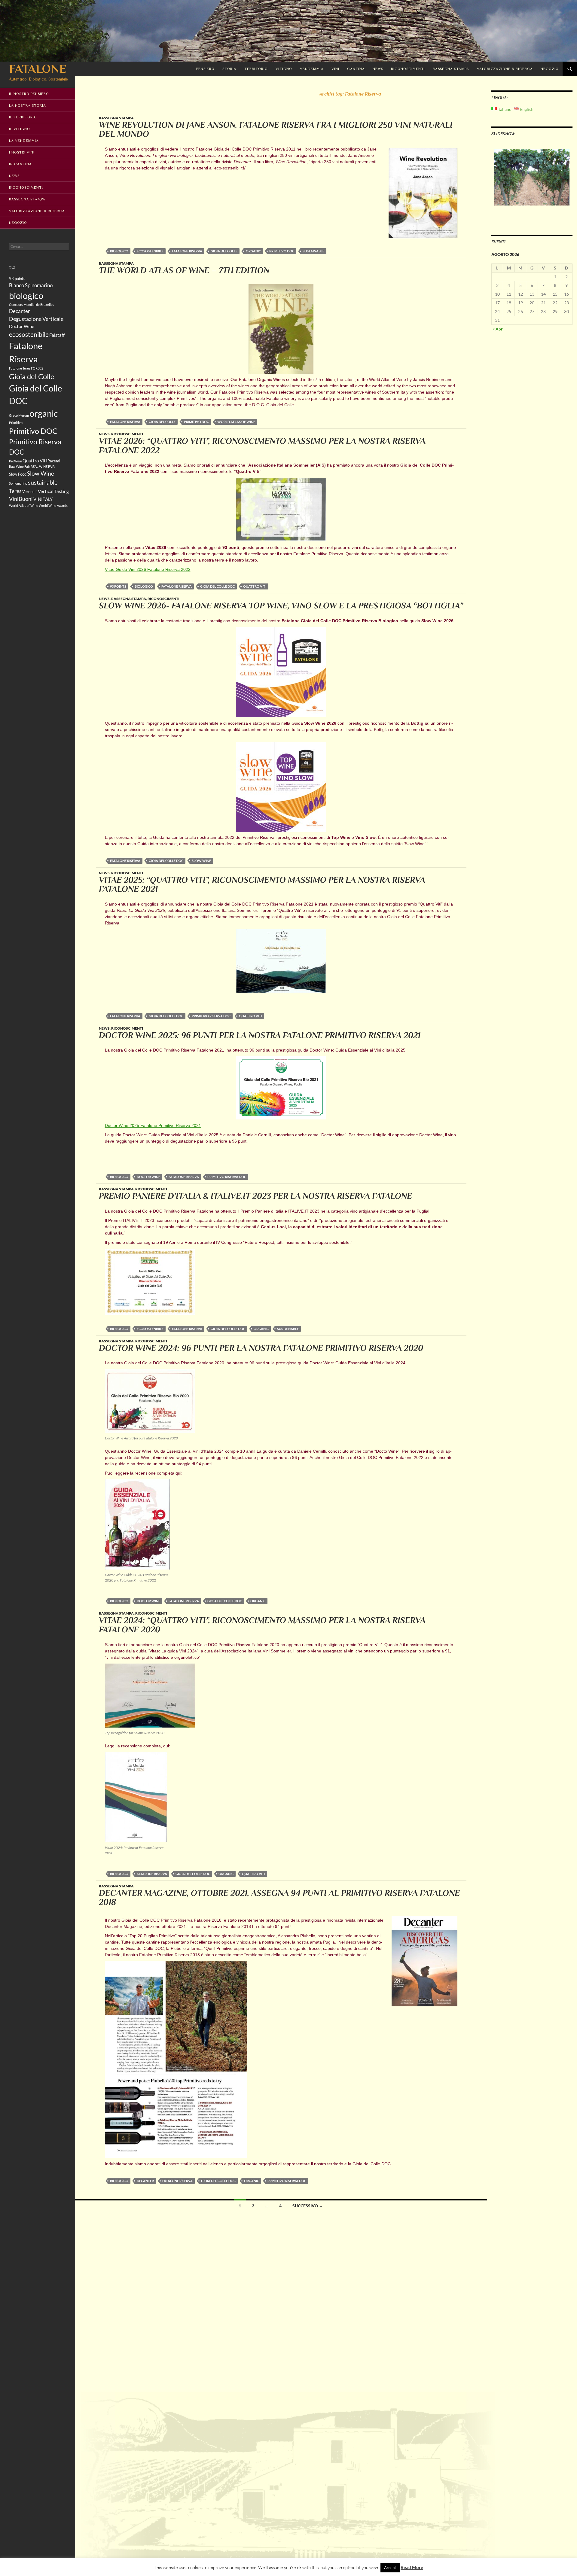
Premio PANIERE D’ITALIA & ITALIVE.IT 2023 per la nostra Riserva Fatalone (255, 1196)
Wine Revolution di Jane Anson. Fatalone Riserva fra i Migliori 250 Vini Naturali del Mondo (276, 129)
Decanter (145, 2181)
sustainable (313, 251)
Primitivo (16, 423)
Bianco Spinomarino (31, 285)
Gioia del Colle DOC (217, 586)
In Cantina (20, 164)
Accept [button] (390, 2568)
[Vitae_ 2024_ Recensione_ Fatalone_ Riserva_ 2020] (136, 1797)
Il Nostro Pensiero (29, 94)
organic (253, 251)
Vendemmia (312, 69)
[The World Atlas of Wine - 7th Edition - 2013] (281, 329)
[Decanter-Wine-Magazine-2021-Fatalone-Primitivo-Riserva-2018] (176, 2059)
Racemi (54, 461)
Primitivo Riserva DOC (211, 1016)
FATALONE (38, 69)
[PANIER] (150, 1281)
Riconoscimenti (408, 69)
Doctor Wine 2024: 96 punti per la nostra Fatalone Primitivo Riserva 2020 (261, 1348)
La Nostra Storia (27, 105)
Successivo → (308, 2206)
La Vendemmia (24, 141)
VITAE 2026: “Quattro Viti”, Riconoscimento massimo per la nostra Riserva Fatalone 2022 (262, 446)
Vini (335, 69)
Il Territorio (23, 117)
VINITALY (43, 499)
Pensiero (205, 69)
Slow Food (18, 474)
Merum (24, 415)
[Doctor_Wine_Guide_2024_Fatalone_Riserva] (137, 1524)
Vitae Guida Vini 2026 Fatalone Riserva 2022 (148, 569)
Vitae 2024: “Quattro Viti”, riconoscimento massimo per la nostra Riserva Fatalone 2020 (262, 1625)
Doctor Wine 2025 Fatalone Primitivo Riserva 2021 (153, 1125)
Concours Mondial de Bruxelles (32, 304)
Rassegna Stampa (451, 69)
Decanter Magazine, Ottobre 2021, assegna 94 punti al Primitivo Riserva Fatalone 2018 (279, 1898)
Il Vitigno (20, 129)
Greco (13, 415)
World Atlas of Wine (236, 422)
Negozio (550, 69)
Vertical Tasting (53, 491)
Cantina (356, 69)
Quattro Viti (255, 586)
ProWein (15, 461)
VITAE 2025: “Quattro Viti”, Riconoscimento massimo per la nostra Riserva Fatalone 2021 (262, 885)
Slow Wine (201, 861)
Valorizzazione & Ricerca (505, 69)
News (378, 69)
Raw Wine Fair (20, 466)
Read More (412, 2567)
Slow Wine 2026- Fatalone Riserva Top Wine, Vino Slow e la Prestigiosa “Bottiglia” (281, 606)
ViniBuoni (21, 499)
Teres (15, 491)
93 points (118, 586)
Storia (229, 69)
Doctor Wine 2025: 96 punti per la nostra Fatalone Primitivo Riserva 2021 (260, 1035)
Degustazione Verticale (36, 319)
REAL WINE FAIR (43, 466)
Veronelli (30, 492)
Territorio (256, 69)
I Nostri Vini (22, 152)
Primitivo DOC (282, 251)
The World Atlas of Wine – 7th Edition (184, 270)
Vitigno (284, 69)
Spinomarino (18, 483)
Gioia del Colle (224, 251)
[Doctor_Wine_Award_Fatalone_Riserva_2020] (150, 1401)
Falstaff (57, 335)
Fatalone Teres (20, 368)
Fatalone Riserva (187, 251)
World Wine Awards (53, 505)
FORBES (37, 368)
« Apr (498, 329)
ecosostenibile (150, 251)
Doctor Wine (148, 1177)
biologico (119, 251)
